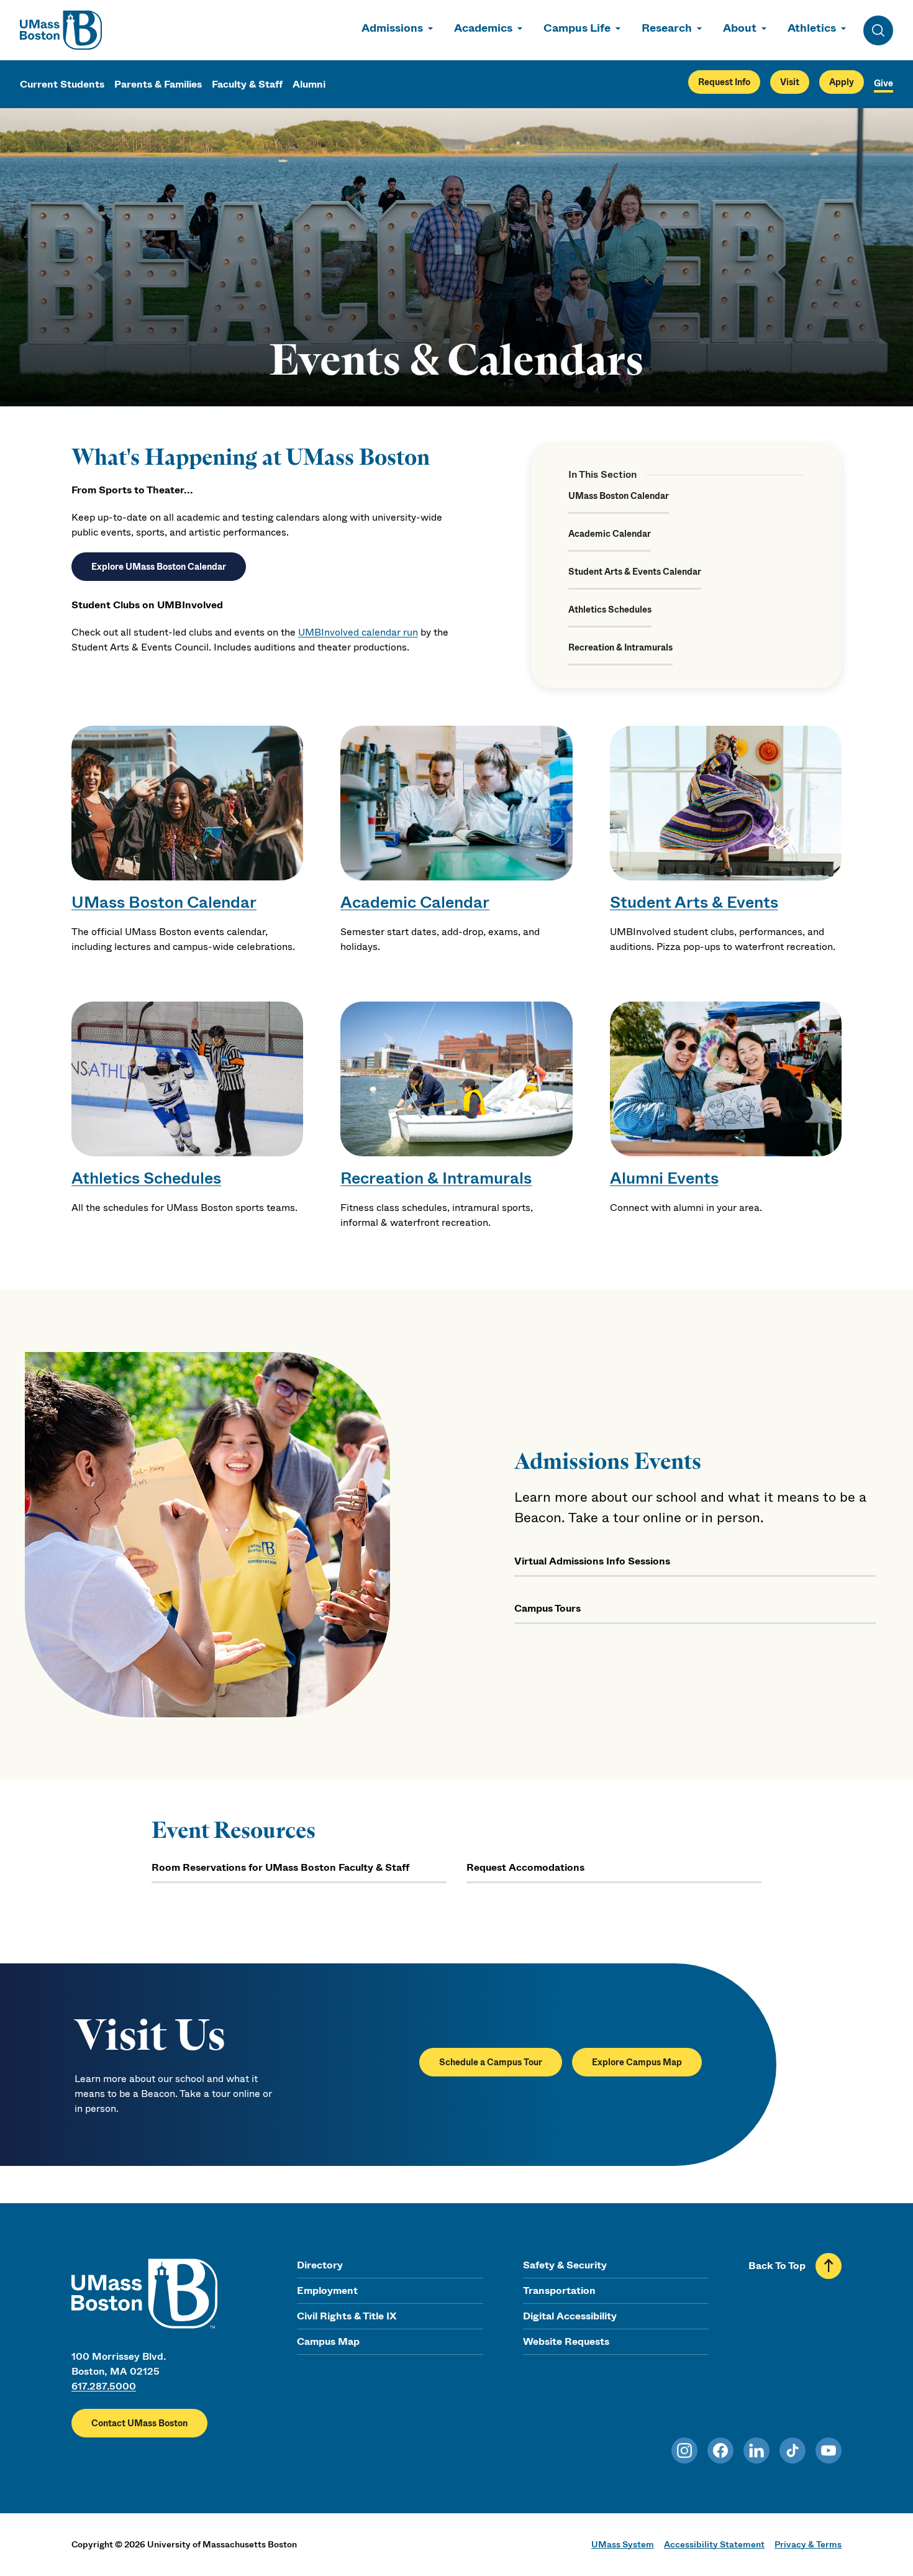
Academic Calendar (610, 534)
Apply (842, 82)
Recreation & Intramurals (620, 647)
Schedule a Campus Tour (491, 2062)
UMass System (623, 2544)
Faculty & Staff (247, 84)
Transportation (559, 2291)
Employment (327, 2291)
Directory (320, 2265)
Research (667, 28)
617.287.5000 (104, 2386)
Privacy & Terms (808, 2544)
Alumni (309, 84)
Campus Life (577, 28)
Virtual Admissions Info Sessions (592, 1561)
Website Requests (566, 2341)
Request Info (724, 82)
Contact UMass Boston (139, 2423)
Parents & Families (158, 84)
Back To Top (777, 2266)
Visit (790, 82)
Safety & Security (565, 2265)
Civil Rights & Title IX (347, 2316)
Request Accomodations (525, 1867)
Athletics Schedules (610, 610)
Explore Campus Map (637, 2062)
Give (883, 83)
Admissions (392, 28)
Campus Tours (547, 1608)
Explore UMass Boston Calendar (159, 567)
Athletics (812, 28)
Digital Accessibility (570, 2316)
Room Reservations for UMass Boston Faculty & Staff (280, 1867)
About (740, 28)
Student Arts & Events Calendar (635, 572)
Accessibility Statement (714, 2544)
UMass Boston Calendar (619, 496)
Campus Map (328, 2341)
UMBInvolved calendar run (358, 632)
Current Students (62, 84)
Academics (483, 28)
